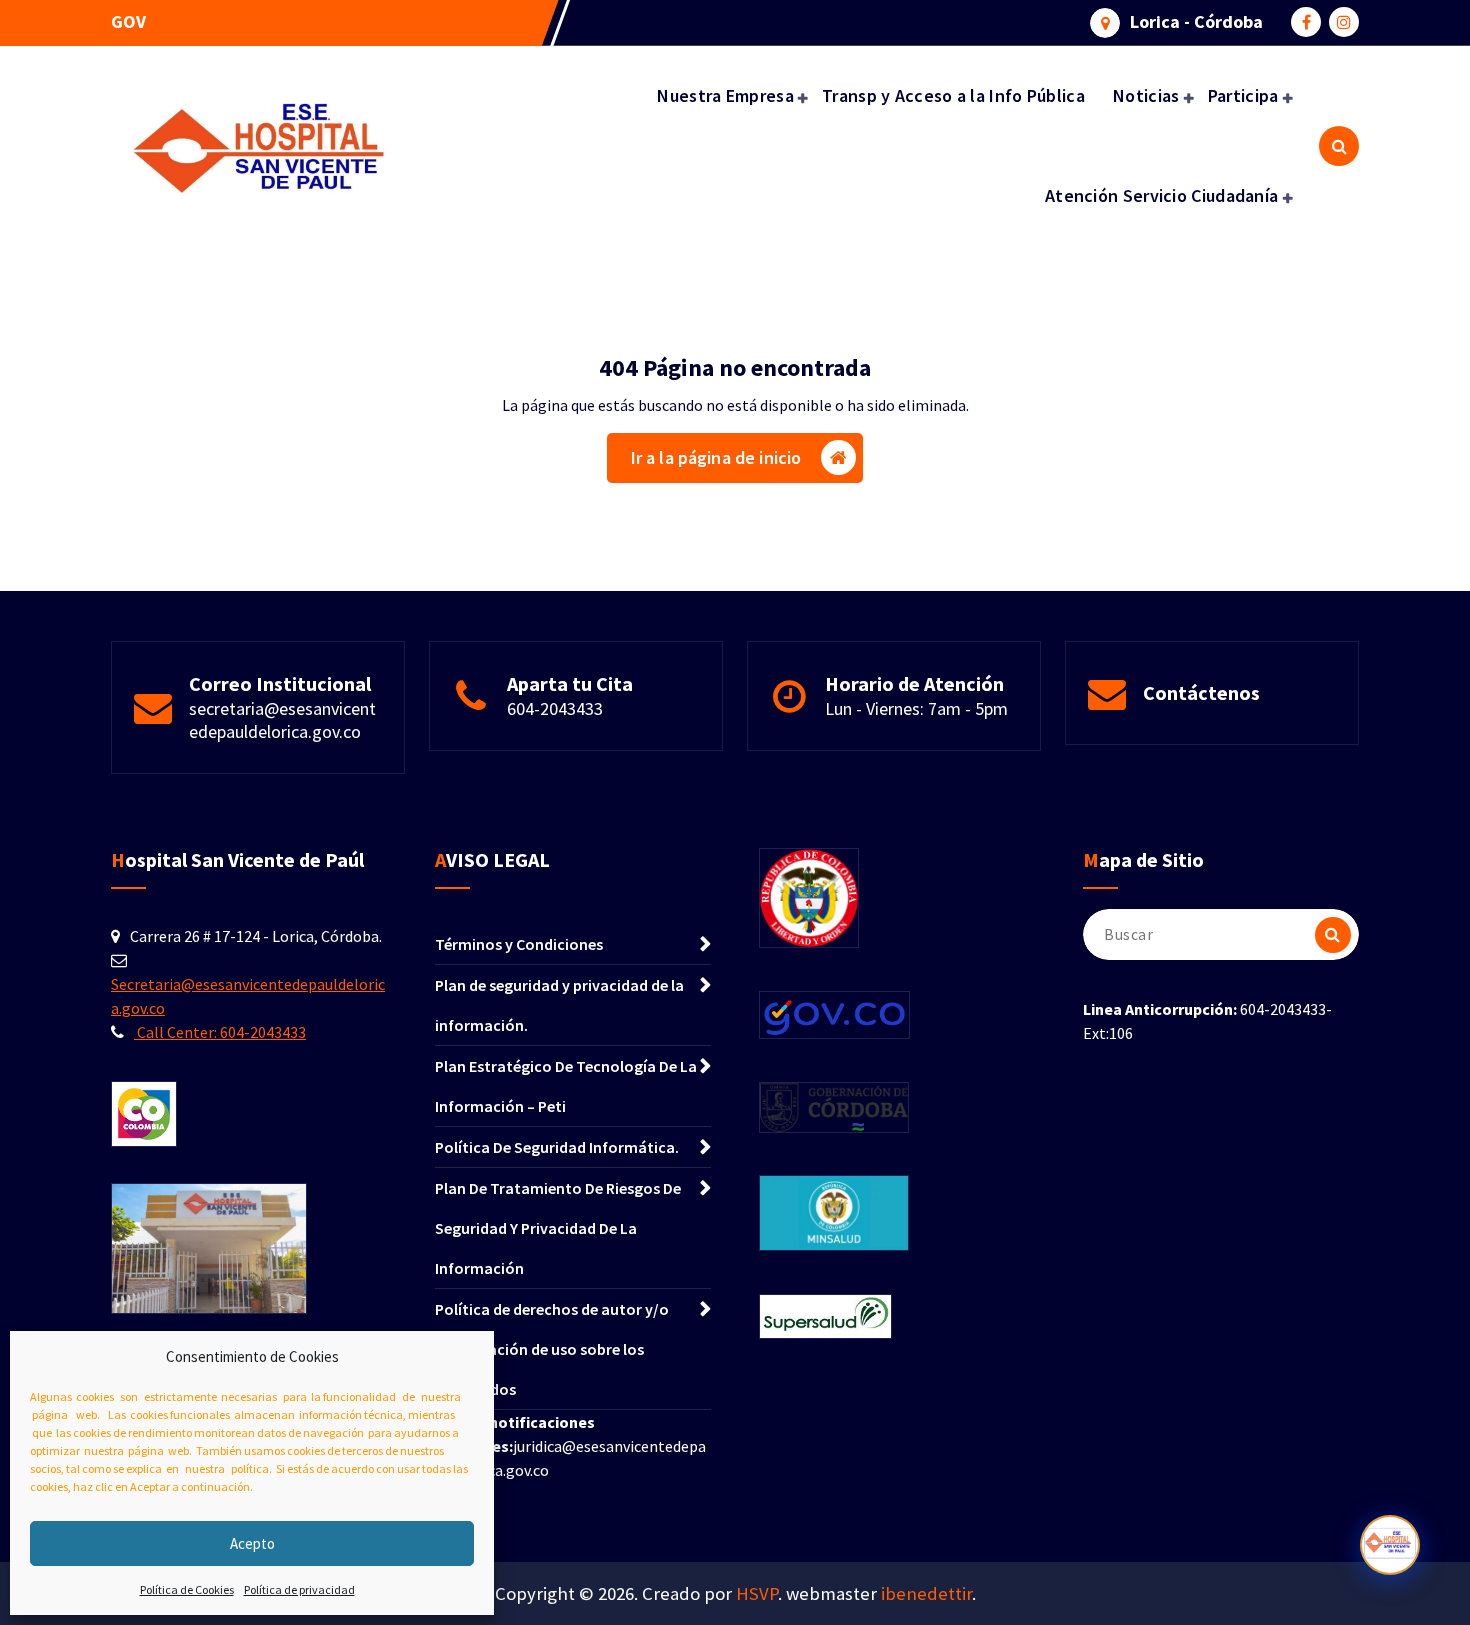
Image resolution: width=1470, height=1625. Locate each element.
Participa (1243, 95)
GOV (128, 22)
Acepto (252, 1543)
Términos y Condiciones (519, 944)
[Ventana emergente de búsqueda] (1339, 146)
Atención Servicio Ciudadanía (1161, 195)
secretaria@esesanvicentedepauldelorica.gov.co (282, 720)
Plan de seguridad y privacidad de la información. (559, 1005)
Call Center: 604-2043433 (220, 1032)
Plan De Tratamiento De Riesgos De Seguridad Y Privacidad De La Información (558, 1228)
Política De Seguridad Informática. (557, 1147)
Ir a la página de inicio (716, 457)
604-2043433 (555, 708)
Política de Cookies (187, 1589)
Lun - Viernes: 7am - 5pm (916, 708)
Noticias (1146, 95)
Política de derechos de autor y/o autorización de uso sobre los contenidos (552, 1349)
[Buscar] (1333, 935)
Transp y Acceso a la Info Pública (953, 95)
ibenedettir (926, 1593)
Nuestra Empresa (725, 95)
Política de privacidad (299, 1589)
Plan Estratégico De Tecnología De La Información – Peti (566, 1086)
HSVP (757, 1593)
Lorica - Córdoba (1196, 22)
